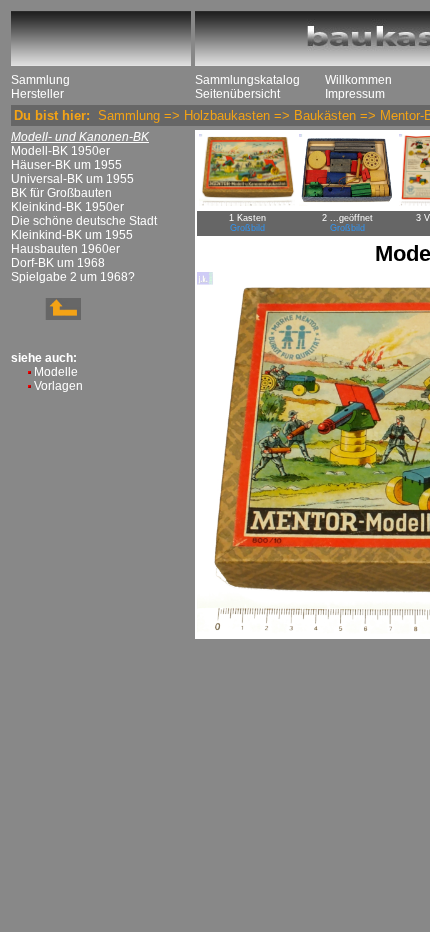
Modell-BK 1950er (60, 151)
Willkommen (358, 80)
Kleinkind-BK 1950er (67, 207)
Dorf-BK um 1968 (58, 263)
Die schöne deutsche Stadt (84, 221)
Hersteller (37, 94)
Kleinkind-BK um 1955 (72, 235)
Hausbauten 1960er (65, 249)
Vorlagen (58, 386)
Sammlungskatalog (247, 80)
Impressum (355, 94)
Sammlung (40, 80)
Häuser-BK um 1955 (66, 165)
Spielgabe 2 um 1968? (73, 277)
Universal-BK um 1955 (72, 179)
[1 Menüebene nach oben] (46, 316)
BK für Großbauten (61, 193)
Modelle (56, 372)
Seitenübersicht (237, 94)
